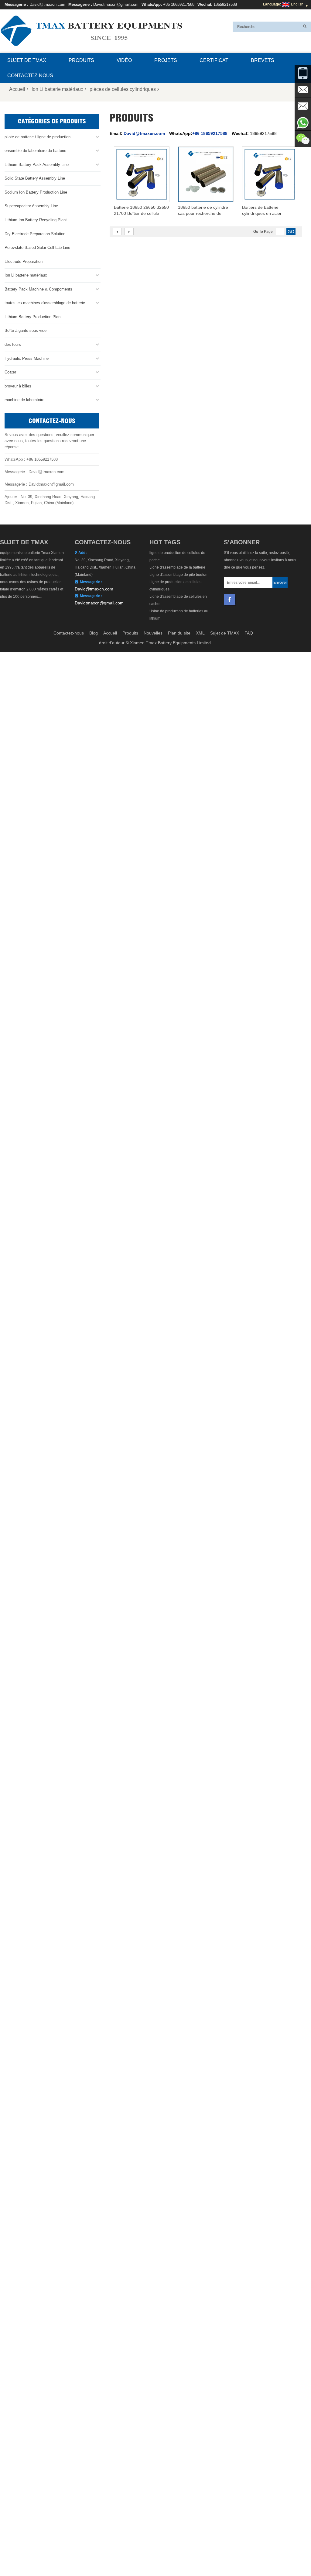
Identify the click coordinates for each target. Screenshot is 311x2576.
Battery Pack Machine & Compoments (38, 289)
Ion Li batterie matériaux (57, 89)
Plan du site (179, 633)
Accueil (17, 89)
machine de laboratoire (24, 400)
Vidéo (124, 60)
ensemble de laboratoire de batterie (35, 151)
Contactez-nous (30, 76)
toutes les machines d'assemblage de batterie (45, 303)
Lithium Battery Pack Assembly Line (37, 165)
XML (200, 633)
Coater (10, 372)
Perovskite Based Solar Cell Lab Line (37, 248)
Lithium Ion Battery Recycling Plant (36, 220)
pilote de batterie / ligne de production (38, 137)
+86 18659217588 (179, 4)
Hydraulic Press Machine (27, 358)
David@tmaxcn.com (47, 4)
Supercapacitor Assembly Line (31, 206)
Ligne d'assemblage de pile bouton (178, 575)
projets (166, 60)
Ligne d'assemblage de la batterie (177, 567)
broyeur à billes (18, 386)
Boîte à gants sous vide (26, 330)
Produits (81, 60)
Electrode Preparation (24, 261)
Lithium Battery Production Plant (33, 317)
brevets (263, 60)
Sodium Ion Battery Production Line (36, 192)
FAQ (249, 633)
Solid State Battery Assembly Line (35, 178)
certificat (214, 60)
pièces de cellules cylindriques (123, 89)
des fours (13, 344)
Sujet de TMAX (27, 60)
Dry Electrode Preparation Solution (35, 234)
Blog (94, 633)
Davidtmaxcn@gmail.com (116, 4)
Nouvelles (153, 633)
